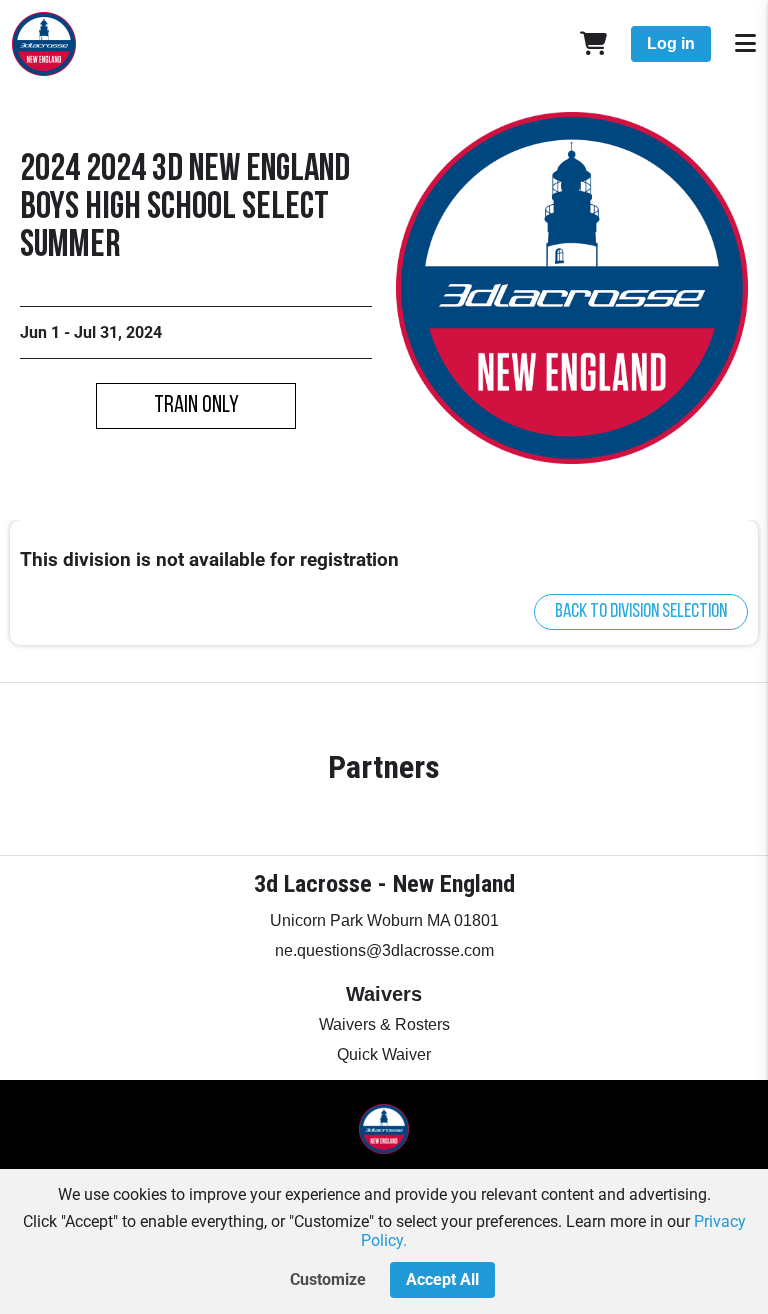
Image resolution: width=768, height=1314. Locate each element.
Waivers (384, 994)
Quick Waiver (384, 1054)
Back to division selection (641, 612)
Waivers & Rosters (384, 1024)
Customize (328, 1279)
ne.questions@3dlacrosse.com (384, 950)
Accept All (442, 1279)
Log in (671, 43)
